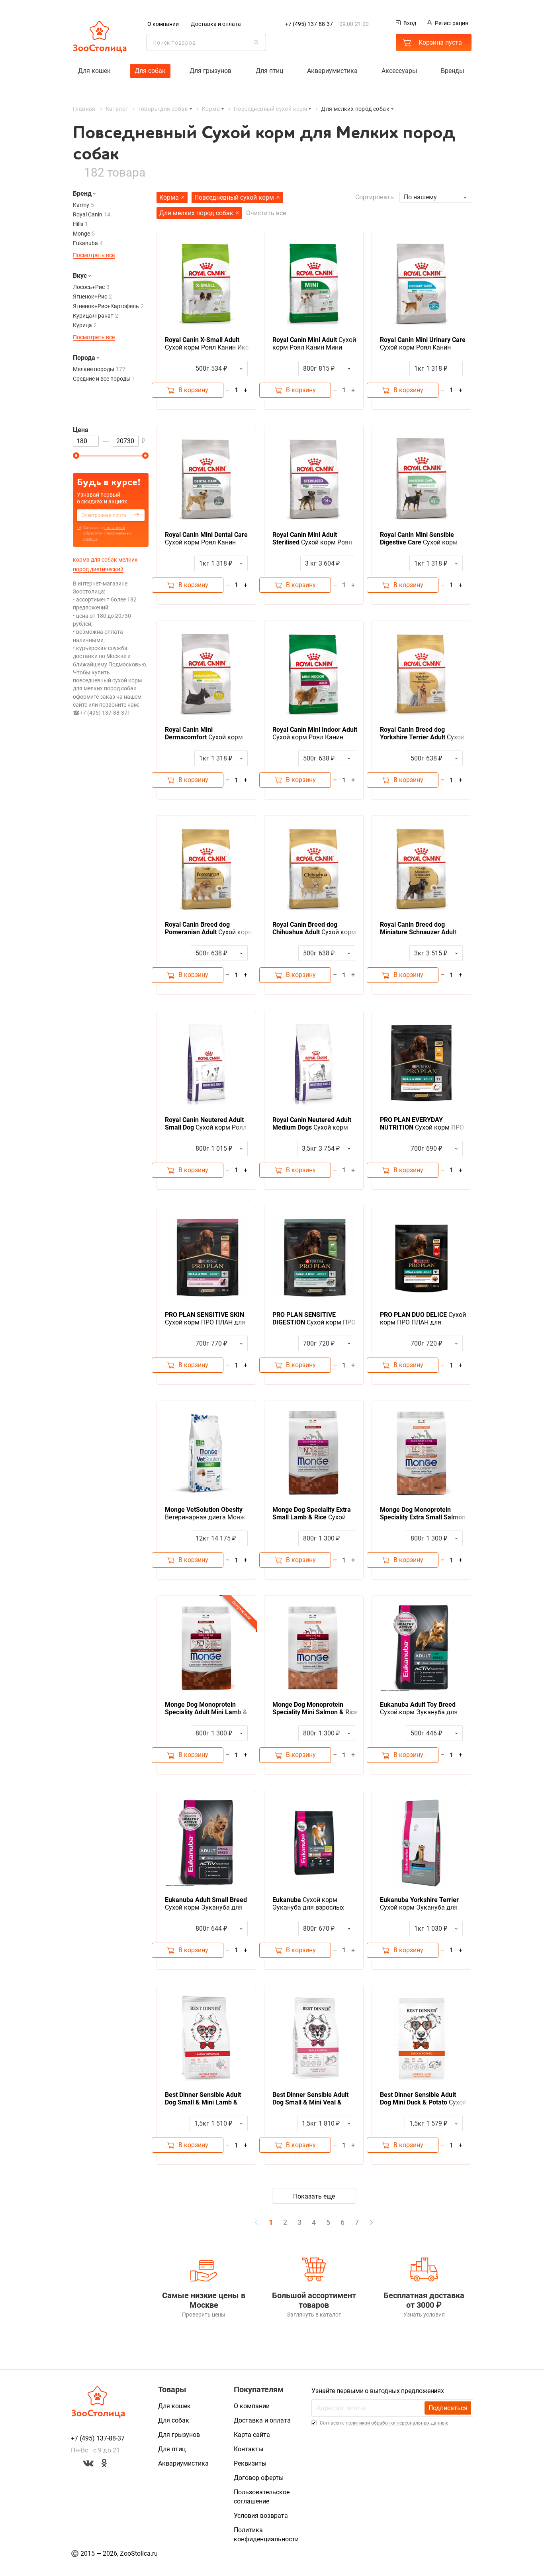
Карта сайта (252, 2435)
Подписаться (448, 2408)
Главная (84, 109)
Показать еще (314, 2196)
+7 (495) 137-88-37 (309, 24)
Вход (410, 23)
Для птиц (269, 71)
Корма (211, 109)
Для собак (150, 71)
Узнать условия (424, 2315)
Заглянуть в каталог (314, 2315)
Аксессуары (399, 71)
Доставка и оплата (216, 24)
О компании (163, 24)
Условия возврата (261, 2516)
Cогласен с (108, 533)
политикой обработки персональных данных (108, 533)
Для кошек (94, 71)
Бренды (452, 71)
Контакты (249, 2449)
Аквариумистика (332, 71)
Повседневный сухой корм (270, 109)
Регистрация (452, 23)
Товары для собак (163, 109)
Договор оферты (259, 2478)
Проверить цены (204, 2315)
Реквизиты (250, 2463)
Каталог (117, 109)
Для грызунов (210, 71)
